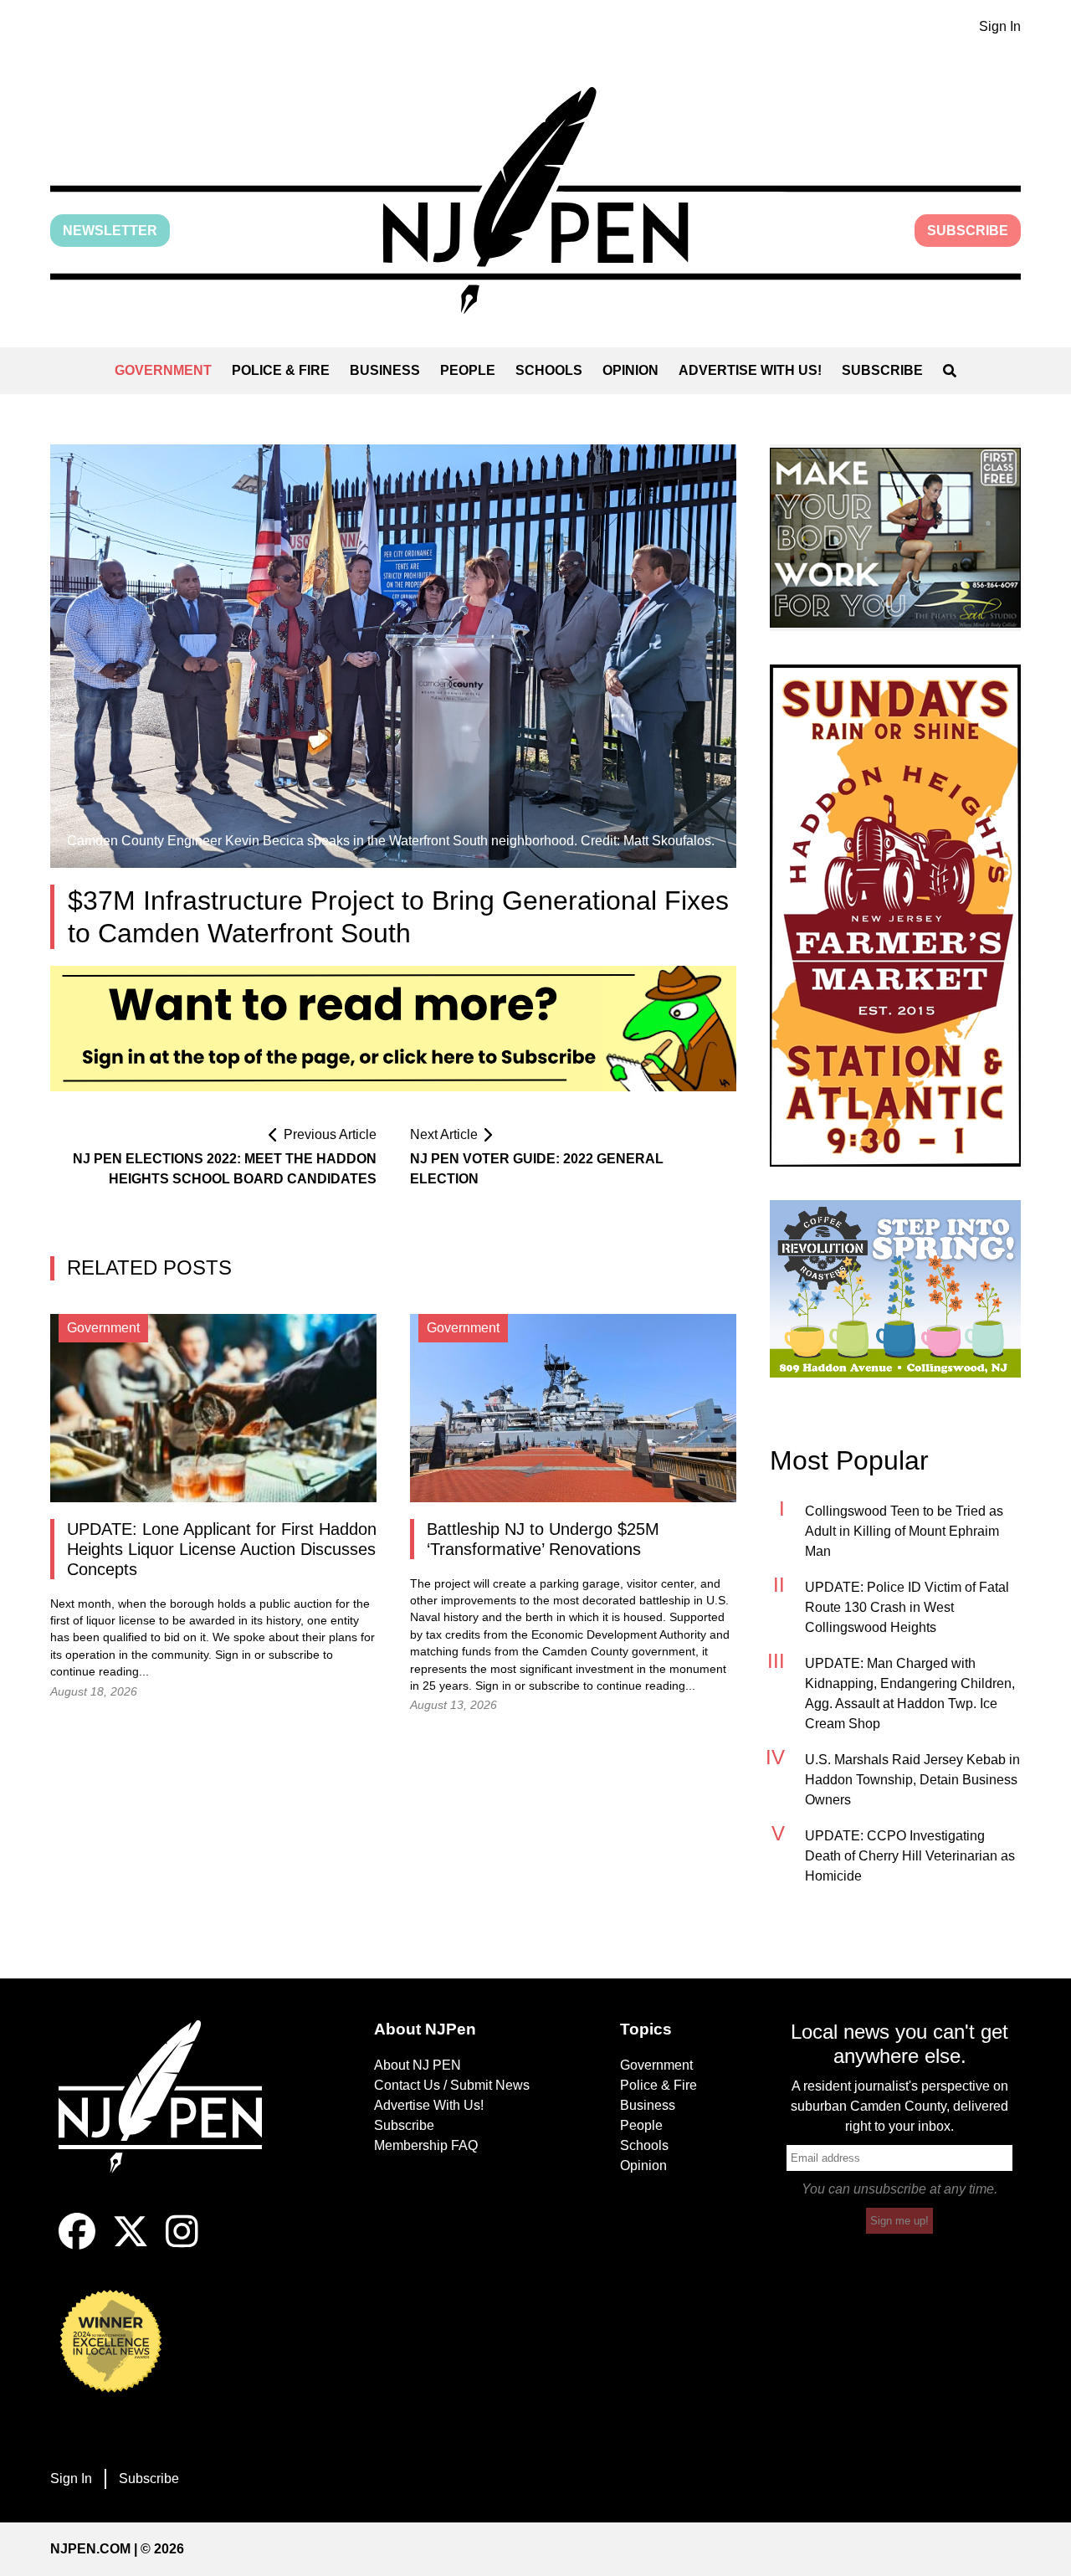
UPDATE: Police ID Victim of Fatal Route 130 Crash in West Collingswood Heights (907, 1607)
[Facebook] (77, 2245)
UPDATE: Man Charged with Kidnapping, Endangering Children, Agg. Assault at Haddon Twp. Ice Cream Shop (910, 1693)
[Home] (172, 2117)
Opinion (630, 370)
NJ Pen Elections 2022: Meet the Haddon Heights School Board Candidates (225, 1169)
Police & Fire (281, 370)
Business (385, 370)
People (468, 370)
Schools (549, 370)
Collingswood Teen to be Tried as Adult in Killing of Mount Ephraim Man (904, 1531)
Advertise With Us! (750, 370)
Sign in (233, 1655)
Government (163, 370)
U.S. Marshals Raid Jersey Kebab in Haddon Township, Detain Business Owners (912, 1780)
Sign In (1000, 26)
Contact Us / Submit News (452, 2085)
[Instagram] (182, 2245)
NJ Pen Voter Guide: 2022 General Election (537, 1169)
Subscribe (968, 231)
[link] (895, 538)
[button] (535, 200)
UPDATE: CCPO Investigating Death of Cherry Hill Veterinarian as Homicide (910, 1856)
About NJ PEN (418, 2065)
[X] (131, 2245)
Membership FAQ (426, 2145)
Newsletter (110, 231)
